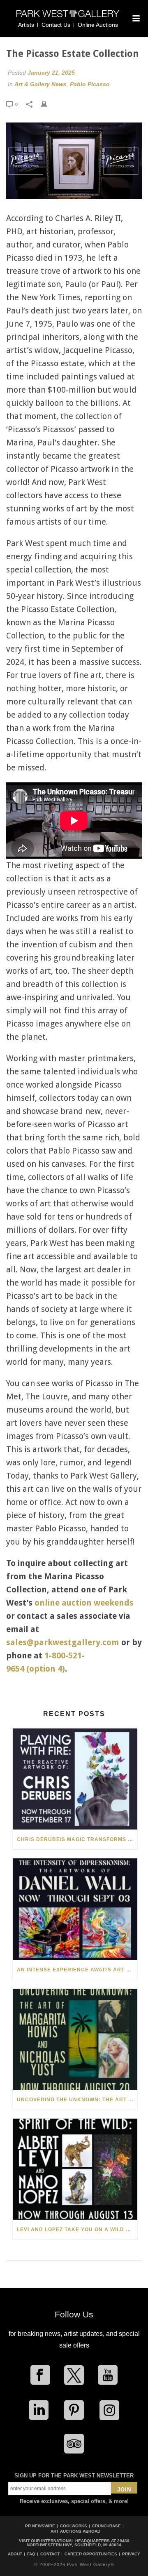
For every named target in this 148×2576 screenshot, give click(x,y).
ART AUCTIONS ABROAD (75, 2531)
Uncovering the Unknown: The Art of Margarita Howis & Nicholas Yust (77, 2100)
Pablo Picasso (90, 84)
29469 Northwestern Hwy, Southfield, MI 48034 (78, 2543)
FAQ (31, 2554)
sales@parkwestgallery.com (63, 1642)
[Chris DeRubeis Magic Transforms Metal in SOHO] (75, 1779)
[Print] (48, 104)
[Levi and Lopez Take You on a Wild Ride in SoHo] (75, 2169)
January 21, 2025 (51, 73)
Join (124, 2490)
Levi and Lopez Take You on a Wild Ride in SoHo (77, 2230)
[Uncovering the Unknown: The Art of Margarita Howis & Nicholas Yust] (75, 2039)
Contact (50, 2554)
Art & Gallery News (40, 84)
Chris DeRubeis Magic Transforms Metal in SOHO (77, 1839)
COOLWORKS (74, 2526)
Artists (26, 25)
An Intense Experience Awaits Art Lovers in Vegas (77, 1970)
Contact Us (56, 25)
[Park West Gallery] (68, 17)
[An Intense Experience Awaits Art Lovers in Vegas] (75, 1909)
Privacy (131, 2554)
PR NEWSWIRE (40, 2526)
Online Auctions (98, 25)
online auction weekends (84, 1603)
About (15, 2554)
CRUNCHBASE (106, 2526)
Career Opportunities (91, 2554)
